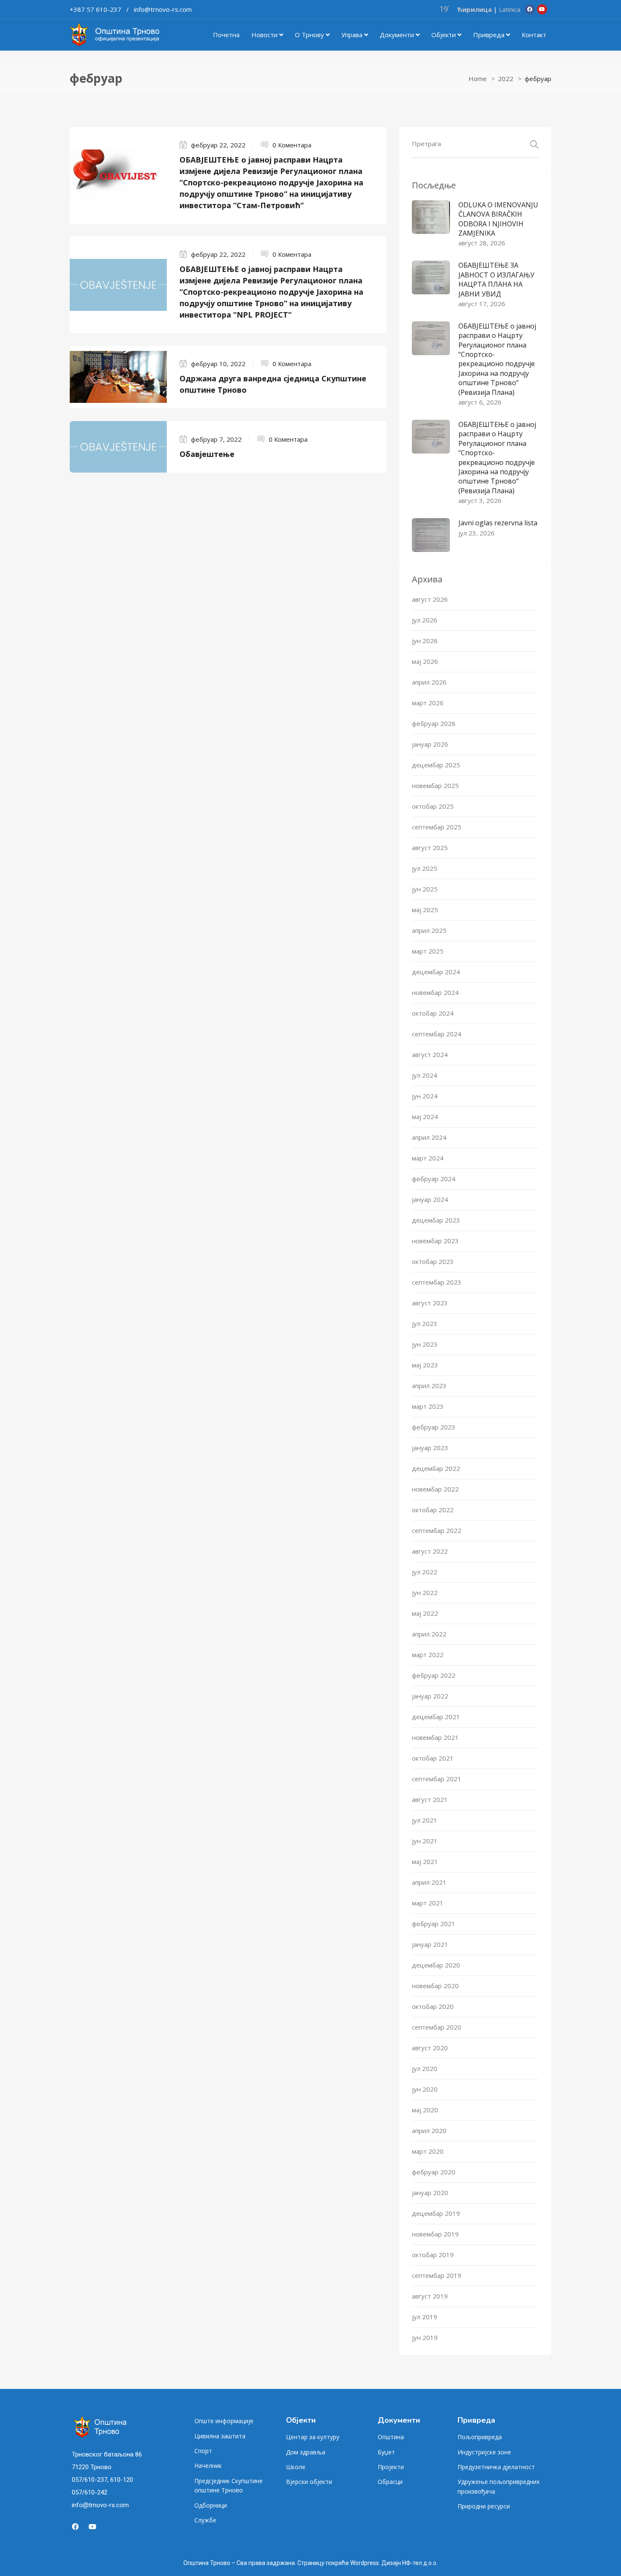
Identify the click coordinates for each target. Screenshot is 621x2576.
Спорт (203, 2451)
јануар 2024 (430, 1199)
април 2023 (429, 1386)
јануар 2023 (430, 1448)
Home (478, 79)
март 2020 (428, 2151)
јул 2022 (425, 1572)
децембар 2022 (436, 1468)
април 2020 (429, 2130)
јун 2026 (425, 641)
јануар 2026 (430, 744)
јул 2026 (425, 620)
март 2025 (428, 951)
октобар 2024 (433, 1013)
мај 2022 (425, 1613)
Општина (391, 2437)
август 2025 (430, 848)
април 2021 (429, 1882)
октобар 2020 (433, 2006)
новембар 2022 (435, 1489)
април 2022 (429, 1634)
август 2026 (430, 599)
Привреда (490, 35)
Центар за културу (313, 2437)
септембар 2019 (437, 2275)
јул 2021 (425, 1820)
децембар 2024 (436, 972)
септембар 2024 (437, 1034)
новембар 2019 (435, 2234)
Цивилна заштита (220, 2436)
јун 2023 (425, 1344)
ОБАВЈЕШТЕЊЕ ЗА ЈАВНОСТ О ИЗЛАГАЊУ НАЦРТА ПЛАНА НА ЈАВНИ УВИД (496, 279)
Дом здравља (306, 2452)
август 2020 (430, 2048)
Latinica (510, 9)
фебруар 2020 (434, 2172)
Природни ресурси (484, 2506)
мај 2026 (425, 661)
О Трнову (310, 35)
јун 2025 (425, 889)
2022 (506, 79)
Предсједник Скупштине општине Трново (229, 2485)
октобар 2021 (433, 1758)
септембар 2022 (437, 1530)
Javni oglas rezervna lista (498, 523)
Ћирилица (474, 9)
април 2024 (429, 1137)
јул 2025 (425, 868)
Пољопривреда (480, 2437)
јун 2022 (425, 1592)
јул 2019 (425, 2317)
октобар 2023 (433, 1261)
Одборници (211, 2505)
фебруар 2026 (434, 723)
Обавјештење (207, 454)
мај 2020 (425, 2110)
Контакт (534, 35)
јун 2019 (425, 2337)
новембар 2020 (435, 1986)
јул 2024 (425, 1075)
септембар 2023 (437, 1282)
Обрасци (390, 2482)
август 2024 (430, 1054)
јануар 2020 (430, 2193)
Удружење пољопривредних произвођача (498, 2486)
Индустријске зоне (484, 2452)
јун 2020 (425, 2089)
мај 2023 (425, 1365)
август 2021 (430, 1799)
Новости (265, 35)
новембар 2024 (435, 992)
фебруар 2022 (434, 1675)
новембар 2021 (435, 1737)
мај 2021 (425, 1861)
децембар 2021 (436, 1717)
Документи (398, 35)
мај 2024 (425, 1117)
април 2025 (429, 930)
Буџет (386, 2452)
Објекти (444, 35)
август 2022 (430, 1551)
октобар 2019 (433, 2255)
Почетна (226, 35)
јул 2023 (425, 1323)
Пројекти (391, 2467)
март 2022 (428, 1655)
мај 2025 (425, 910)
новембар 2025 (435, 785)
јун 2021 (425, 1841)
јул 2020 (425, 2068)
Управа (353, 35)
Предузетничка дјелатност (496, 2467)
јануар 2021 (430, 1944)
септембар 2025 (437, 827)
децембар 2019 (436, 2213)
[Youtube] (542, 9)
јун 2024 (425, 1096)
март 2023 (428, 1406)
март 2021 (428, 1903)
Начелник (208, 2466)
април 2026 (429, 682)
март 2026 (428, 703)
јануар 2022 (430, 1696)
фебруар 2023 (434, 1427)
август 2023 (430, 1303)
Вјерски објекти (309, 2482)
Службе (205, 2520)
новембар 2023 (435, 1241)
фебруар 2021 (434, 1924)
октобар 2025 (433, 806)
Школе (296, 2467)
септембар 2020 (437, 2027)
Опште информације (224, 2421)
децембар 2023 (436, 1220)
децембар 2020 (436, 1965)
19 (444, 9)
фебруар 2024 (434, 1179)
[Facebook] (530, 9)
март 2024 (428, 1158)
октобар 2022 (433, 1510)
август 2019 (430, 2296)
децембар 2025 (436, 765)
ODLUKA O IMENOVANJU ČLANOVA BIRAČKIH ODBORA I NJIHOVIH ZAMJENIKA (498, 219)
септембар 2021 (437, 1779)
